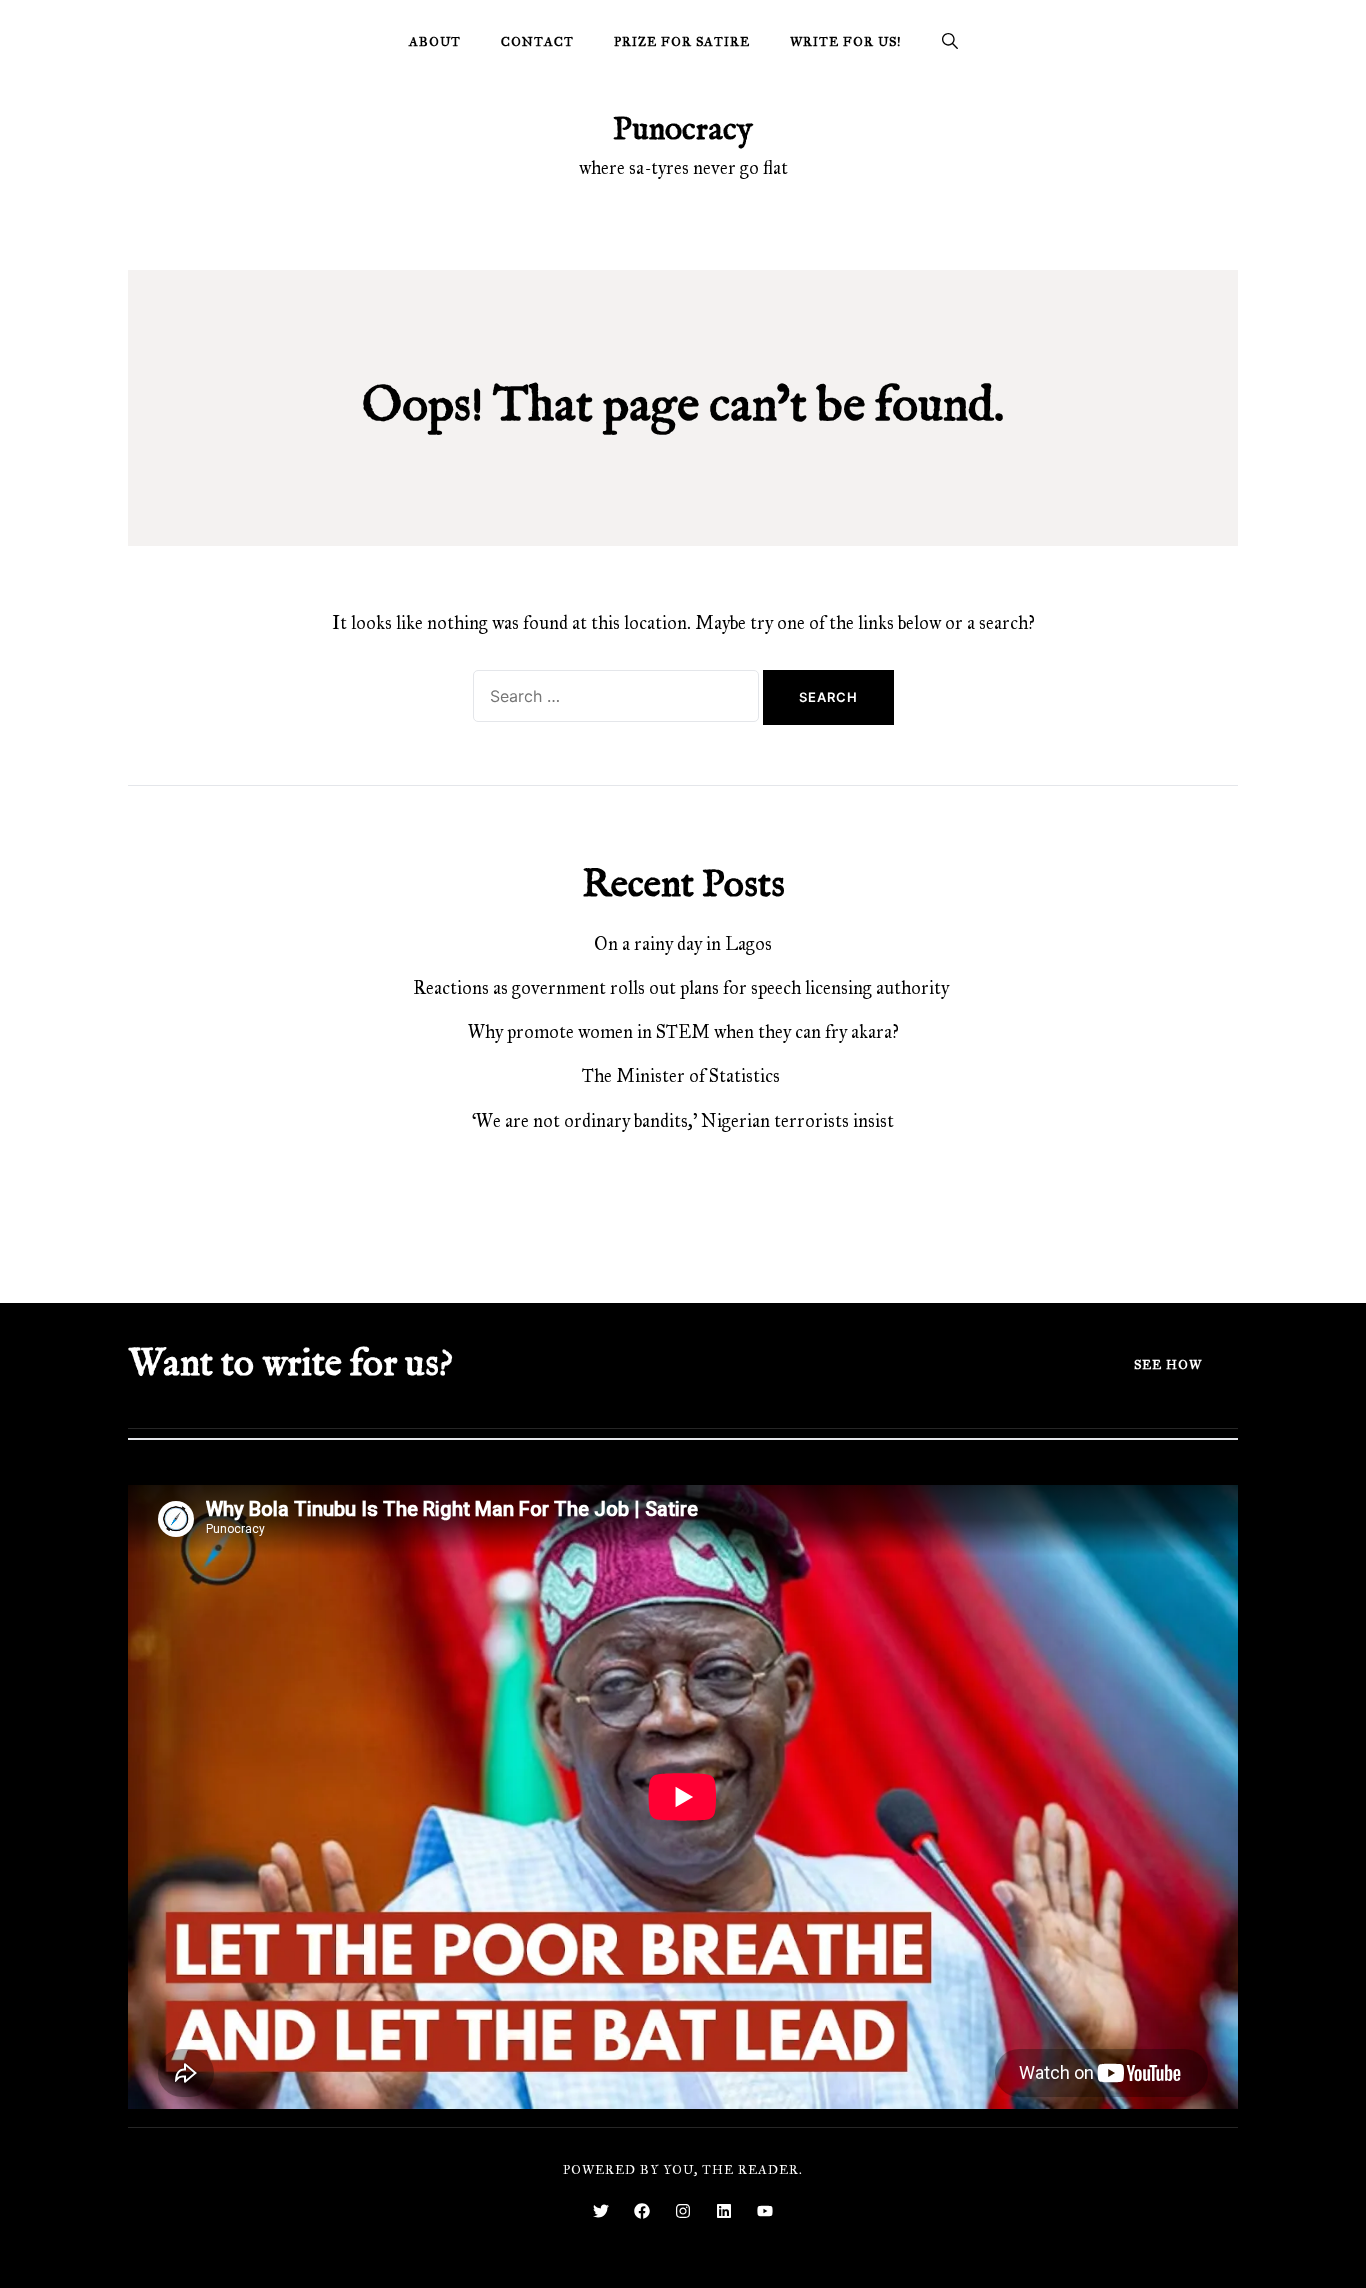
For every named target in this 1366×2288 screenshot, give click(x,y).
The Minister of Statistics (683, 1076)
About (435, 42)
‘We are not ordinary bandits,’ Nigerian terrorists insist (683, 1121)
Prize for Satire (682, 42)
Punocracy (683, 130)
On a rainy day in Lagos (683, 944)
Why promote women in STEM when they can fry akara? (683, 1032)
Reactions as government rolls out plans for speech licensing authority (683, 988)
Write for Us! (846, 42)
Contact (537, 42)
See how (1168, 1365)
